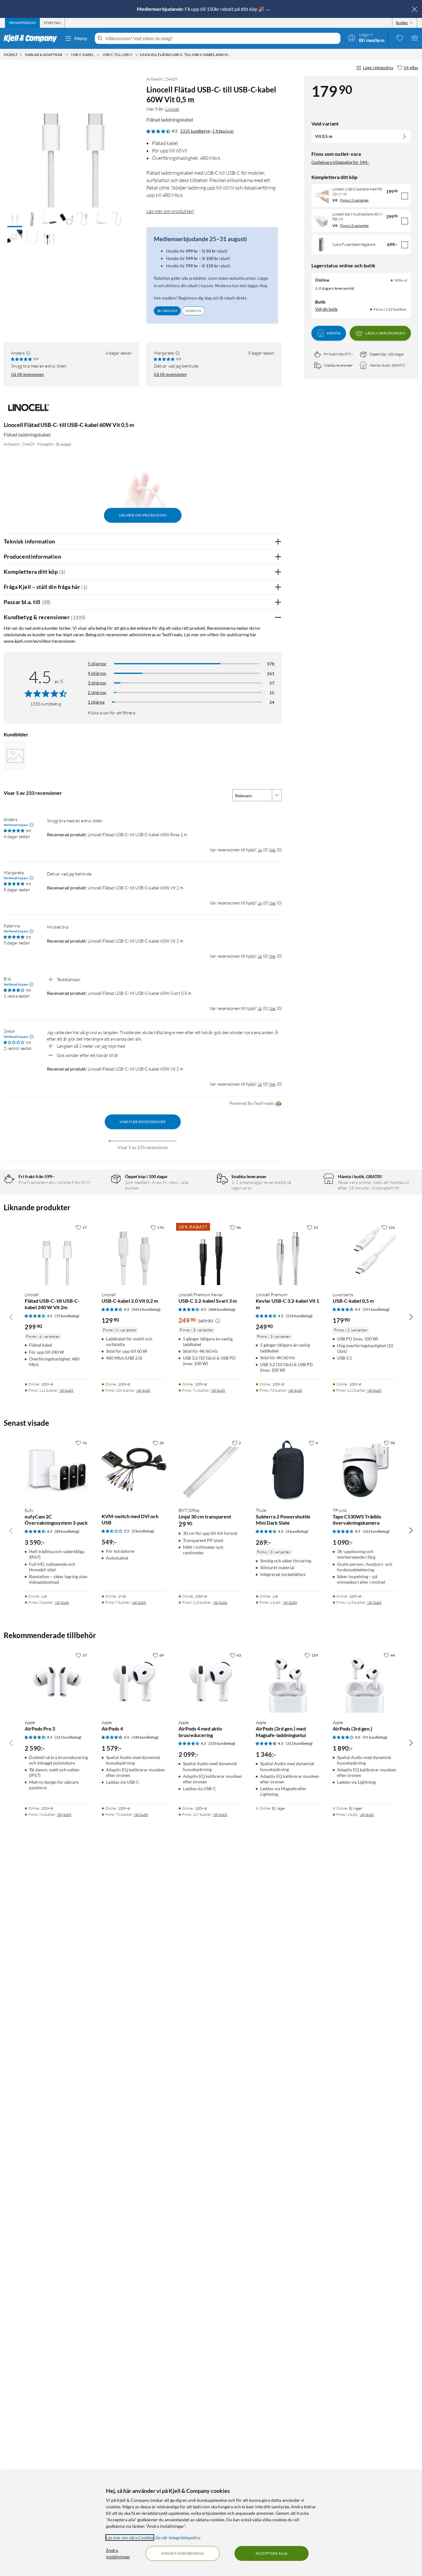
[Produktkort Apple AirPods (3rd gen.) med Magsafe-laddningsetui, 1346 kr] (288, 1682)
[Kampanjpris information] (218, 1321)
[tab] (22, 23)
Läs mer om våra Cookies (130, 2538)
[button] (15, 219)
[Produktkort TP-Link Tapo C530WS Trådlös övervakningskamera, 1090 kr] (365, 1469)
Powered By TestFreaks (252, 1103)
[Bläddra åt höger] (411, 1317)
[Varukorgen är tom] (415, 38)
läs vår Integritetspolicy (178, 2538)
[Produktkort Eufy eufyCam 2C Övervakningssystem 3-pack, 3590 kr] (57, 1469)
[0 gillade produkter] (400, 38)
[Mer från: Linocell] (28, 410)
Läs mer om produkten (170, 211)
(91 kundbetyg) (375, 1737)
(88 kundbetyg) (67, 1531)
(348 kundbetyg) (145, 1737)
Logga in (193, 311)
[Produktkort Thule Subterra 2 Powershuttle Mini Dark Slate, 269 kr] (288, 1469)
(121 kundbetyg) (68, 1737)
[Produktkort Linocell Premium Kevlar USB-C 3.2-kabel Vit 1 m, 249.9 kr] (288, 1254)
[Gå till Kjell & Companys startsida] (32, 38)
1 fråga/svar (223, 131)
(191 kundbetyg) (376, 1309)
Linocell (172, 109)
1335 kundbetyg (195, 131)
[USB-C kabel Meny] (98, 55)
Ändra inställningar (118, 2553)
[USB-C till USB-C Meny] (137, 55)
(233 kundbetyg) (222, 1743)
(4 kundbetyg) (297, 1531)
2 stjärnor (97, 692)
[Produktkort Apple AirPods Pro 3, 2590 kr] (57, 1682)
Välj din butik (326, 309)
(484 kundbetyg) (222, 1309)
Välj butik (66, 1390)
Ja (260, 850)
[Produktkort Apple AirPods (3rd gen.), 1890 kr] (365, 1682)
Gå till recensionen (27, 374)
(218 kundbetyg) (299, 1316)
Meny (81, 38)
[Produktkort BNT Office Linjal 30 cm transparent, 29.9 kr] (211, 1469)
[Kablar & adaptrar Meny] (67, 55)
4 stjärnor (97, 673)
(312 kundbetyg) (299, 1743)
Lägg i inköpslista (378, 68)
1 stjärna (96, 702)
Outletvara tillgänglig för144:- (341, 162)
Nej (272, 850)
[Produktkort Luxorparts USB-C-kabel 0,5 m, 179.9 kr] (365, 1254)
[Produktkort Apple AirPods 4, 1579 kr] (134, 1682)
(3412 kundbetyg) (146, 1309)
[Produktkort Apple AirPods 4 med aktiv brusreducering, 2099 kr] (211, 1682)
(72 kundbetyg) (67, 1316)
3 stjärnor (97, 683)
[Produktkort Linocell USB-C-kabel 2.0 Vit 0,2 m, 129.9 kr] (134, 1254)
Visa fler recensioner (143, 1122)
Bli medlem (167, 311)
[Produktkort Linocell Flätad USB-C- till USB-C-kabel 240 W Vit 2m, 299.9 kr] (57, 1254)
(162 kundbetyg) (376, 1531)
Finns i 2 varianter (354, 200)
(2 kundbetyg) (143, 1531)
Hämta (334, 333)
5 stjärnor (97, 664)
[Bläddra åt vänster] (11, 1317)
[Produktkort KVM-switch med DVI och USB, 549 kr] (134, 1469)
